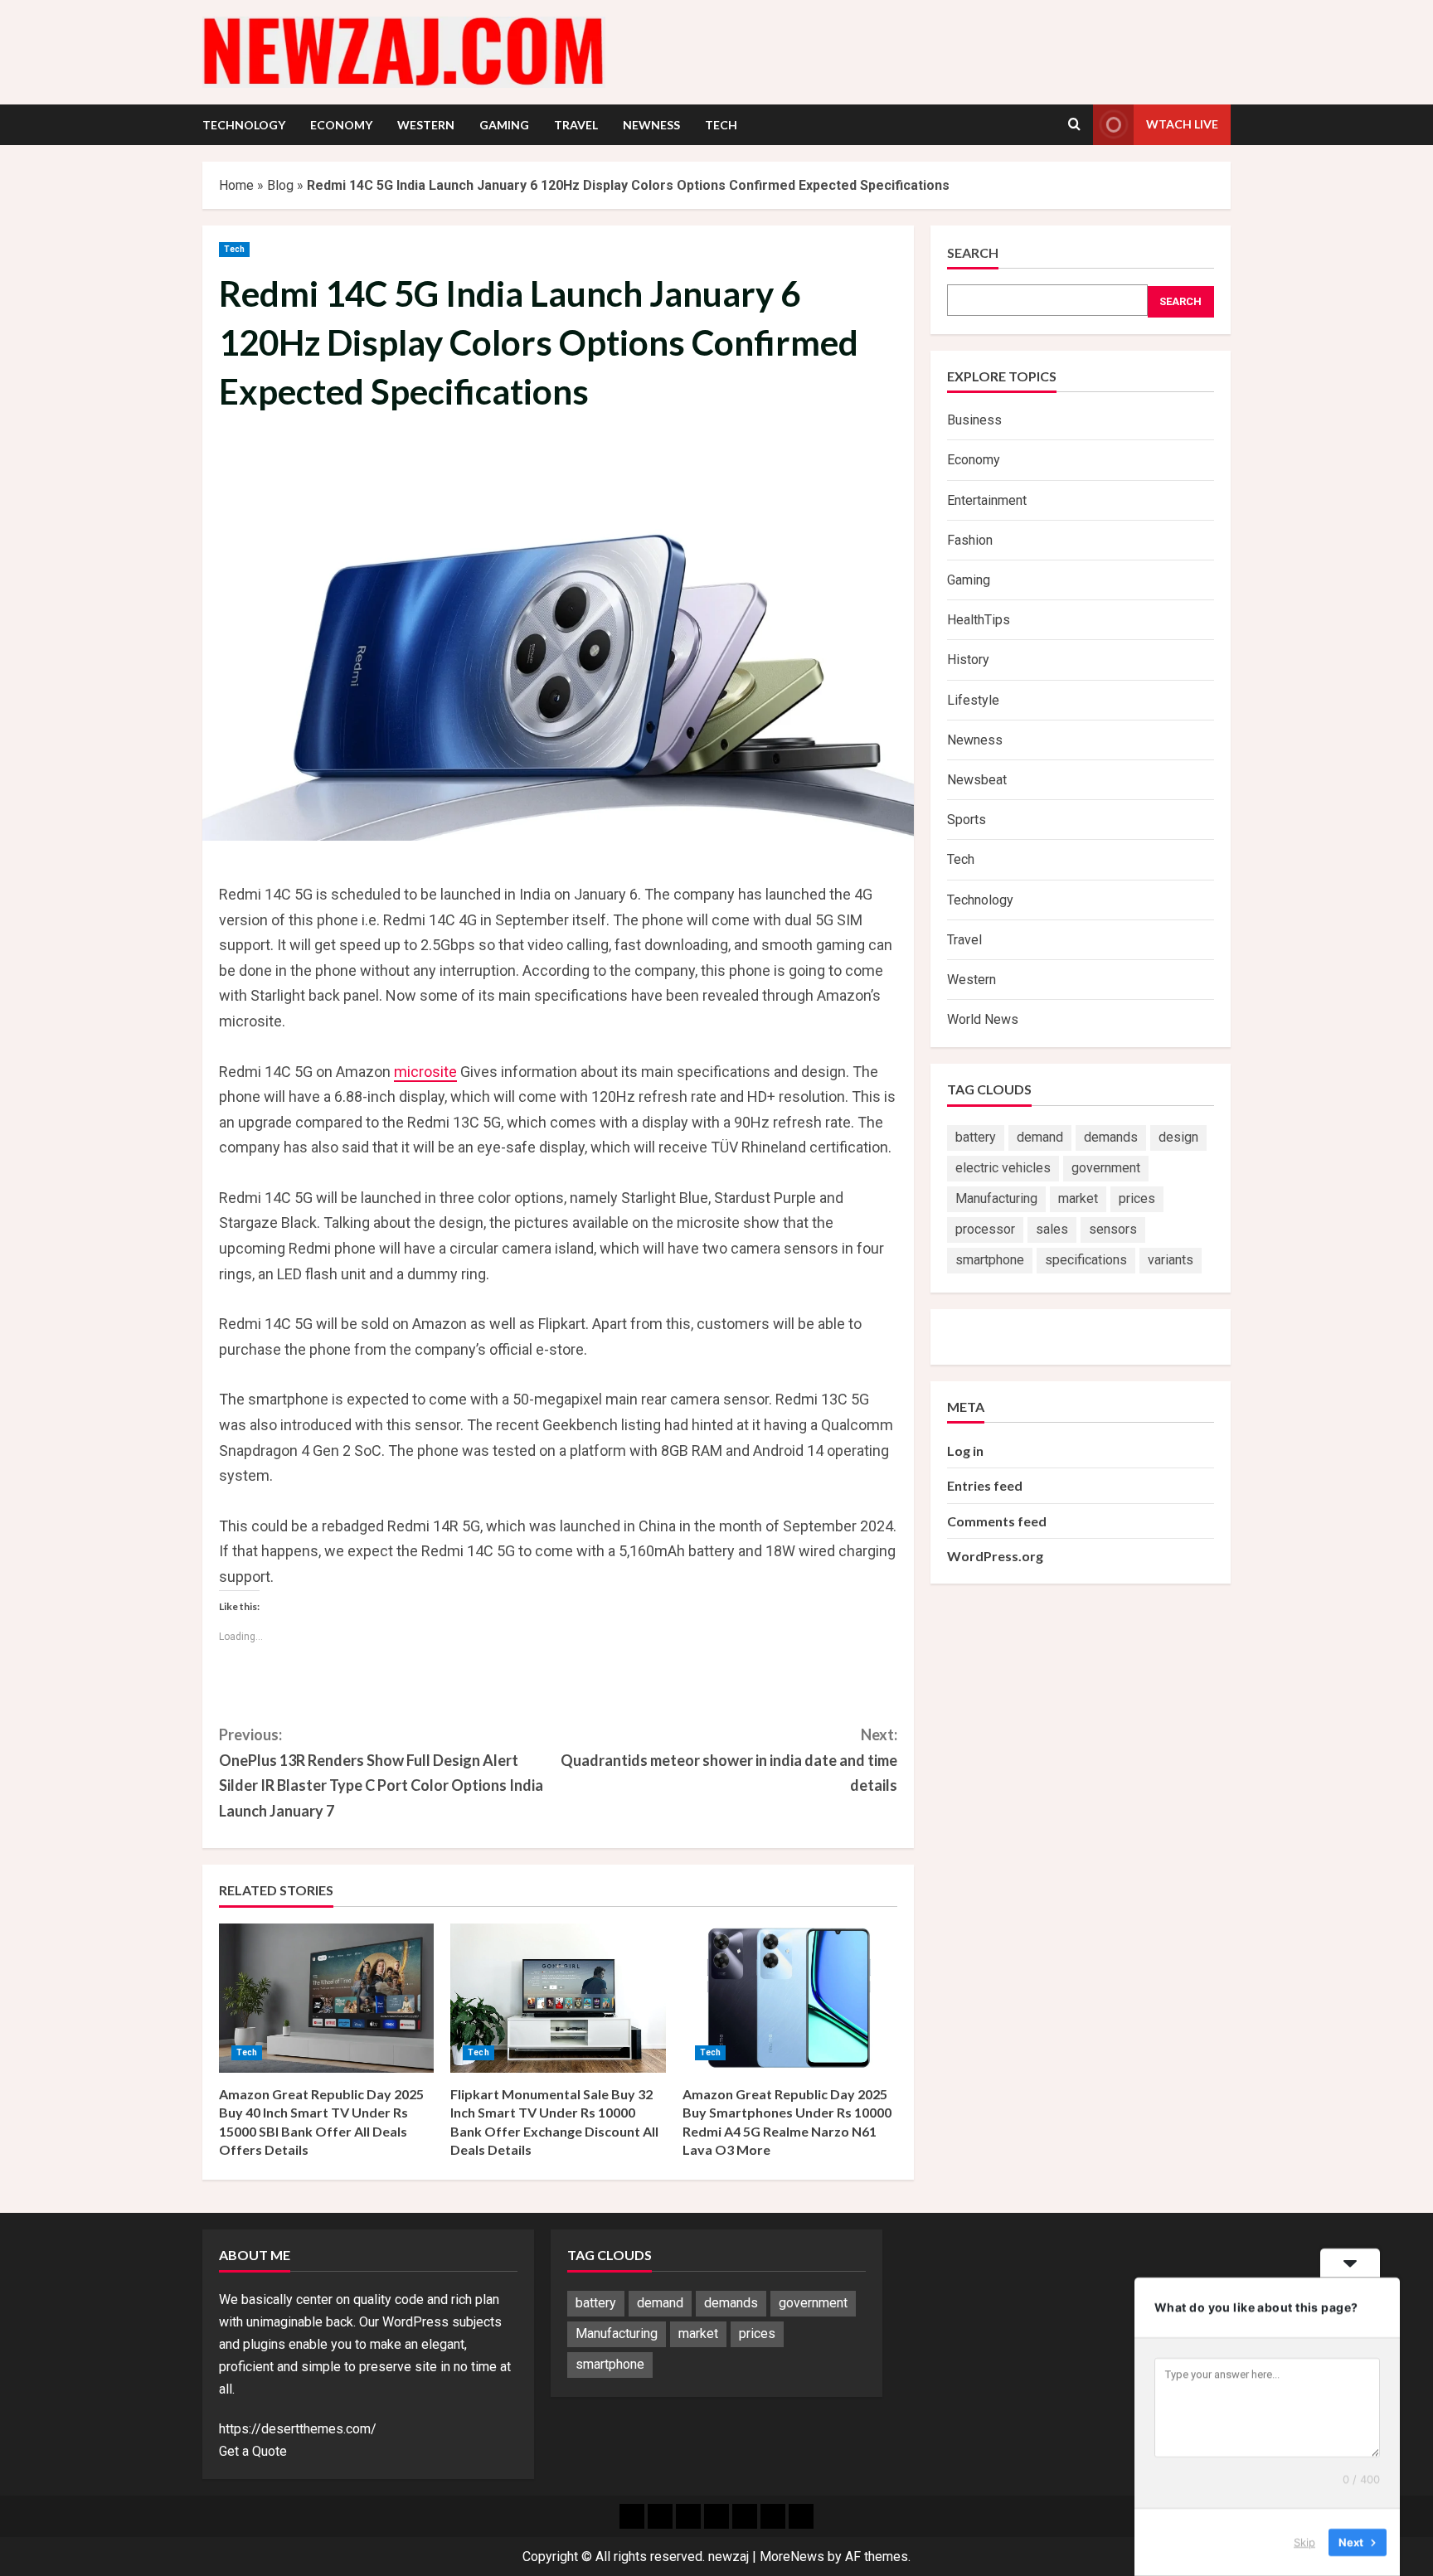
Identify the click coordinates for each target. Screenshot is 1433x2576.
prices (1137, 1198)
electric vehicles (1003, 1168)
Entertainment (987, 500)
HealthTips (979, 620)
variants (1171, 1260)
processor (985, 1229)
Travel (576, 125)
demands (1111, 1137)
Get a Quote (253, 2451)
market (1078, 1198)
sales (1052, 1229)
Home (236, 185)
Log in (965, 1451)
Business (974, 420)
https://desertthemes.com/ (298, 2429)
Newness (651, 125)
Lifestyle (973, 700)
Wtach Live (1182, 124)
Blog (280, 185)
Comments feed (997, 1521)
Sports (967, 820)
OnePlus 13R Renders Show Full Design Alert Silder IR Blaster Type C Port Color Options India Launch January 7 (381, 1773)
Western (426, 125)
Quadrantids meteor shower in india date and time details (729, 1760)
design (1178, 1137)
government (1106, 1168)
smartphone (990, 1260)
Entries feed (985, 1485)
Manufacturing (996, 1198)
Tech (721, 125)
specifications (1086, 1260)
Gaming (504, 125)
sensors (1113, 1229)
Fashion (970, 540)
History (968, 660)
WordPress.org (995, 1556)
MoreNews (792, 2557)
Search (973, 252)
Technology (244, 125)
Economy (341, 125)
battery (976, 1137)
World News (983, 1019)
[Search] (1074, 124)
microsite (425, 1072)
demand (1040, 1137)
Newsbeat (977, 780)
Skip (1304, 2542)
